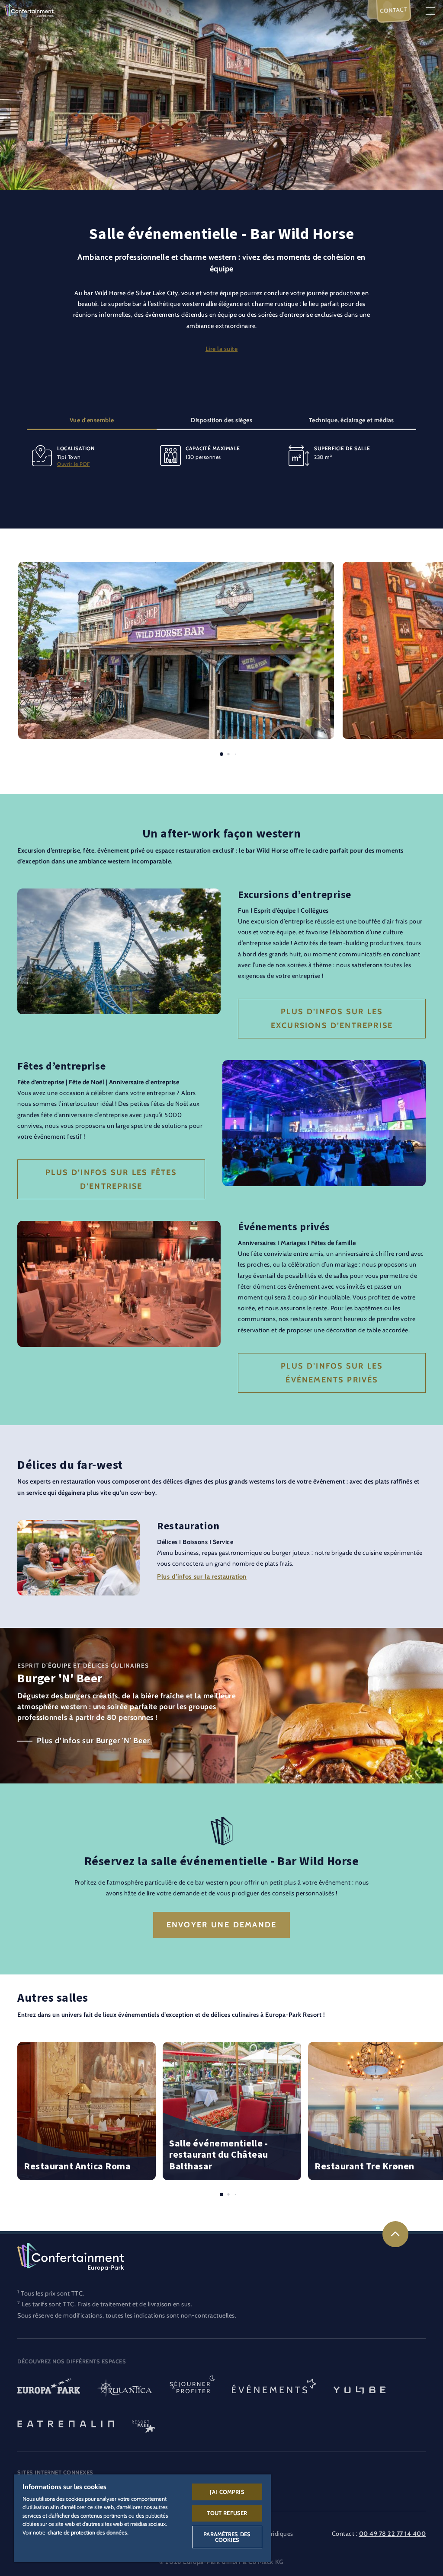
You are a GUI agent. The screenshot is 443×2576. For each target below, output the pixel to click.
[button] (176, 567)
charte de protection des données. (88, 2532)
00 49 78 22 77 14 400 (393, 2534)
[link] (395, 2234)
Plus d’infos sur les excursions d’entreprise (332, 1019)
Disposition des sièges (221, 420)
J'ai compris (227, 2492)
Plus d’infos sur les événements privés (332, 1373)
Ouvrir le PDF (74, 464)
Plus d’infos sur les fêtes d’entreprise (111, 1179)
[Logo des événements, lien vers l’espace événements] (274, 2389)
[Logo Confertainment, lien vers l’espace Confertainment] (29, 10)
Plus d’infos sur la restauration (202, 1576)
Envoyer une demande (221, 1925)
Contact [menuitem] (394, 10)
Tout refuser (227, 2513)
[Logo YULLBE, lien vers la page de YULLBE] (360, 2389)
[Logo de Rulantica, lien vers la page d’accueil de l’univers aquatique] (125, 2389)
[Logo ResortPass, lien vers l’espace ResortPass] (144, 2423)
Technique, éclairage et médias (352, 420)
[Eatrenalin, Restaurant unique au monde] (66, 2423)
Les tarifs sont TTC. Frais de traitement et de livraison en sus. (107, 2304)
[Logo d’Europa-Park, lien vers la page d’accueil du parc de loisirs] (49, 2389)
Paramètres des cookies (227, 2537)
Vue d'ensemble (92, 420)
